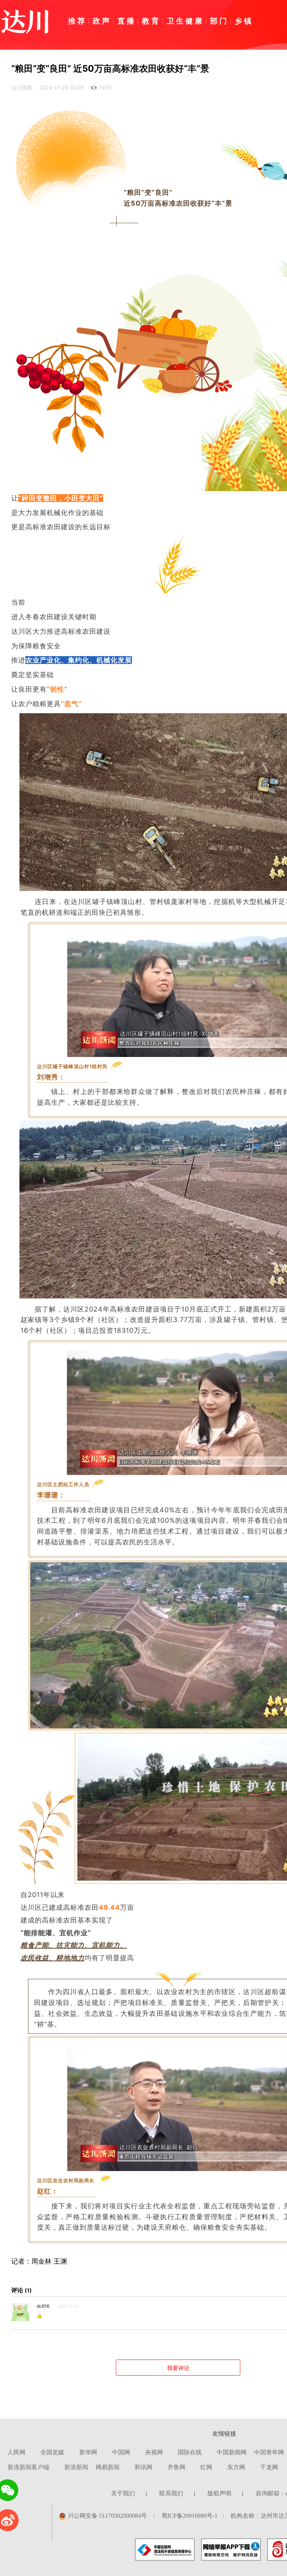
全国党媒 (52, 2452)
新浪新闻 (76, 2467)
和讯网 (143, 2467)
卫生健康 (185, 21)
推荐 (77, 21)
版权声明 (219, 2493)
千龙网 (269, 2467)
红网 (206, 2467)
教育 (151, 21)
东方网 (236, 2467)
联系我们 (171, 2493)
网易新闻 (108, 2467)
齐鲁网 (176, 2467)
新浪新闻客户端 (28, 2467)
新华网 (88, 2452)
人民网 (16, 2452)
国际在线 (190, 2452)
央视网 (154, 2452)
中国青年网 (269, 2452)
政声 (102, 21)
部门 (219, 21)
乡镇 (244, 21)
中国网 (121, 2452)
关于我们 (123, 2493)
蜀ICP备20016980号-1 (189, 2516)
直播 (127, 21)
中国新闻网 (232, 2452)
